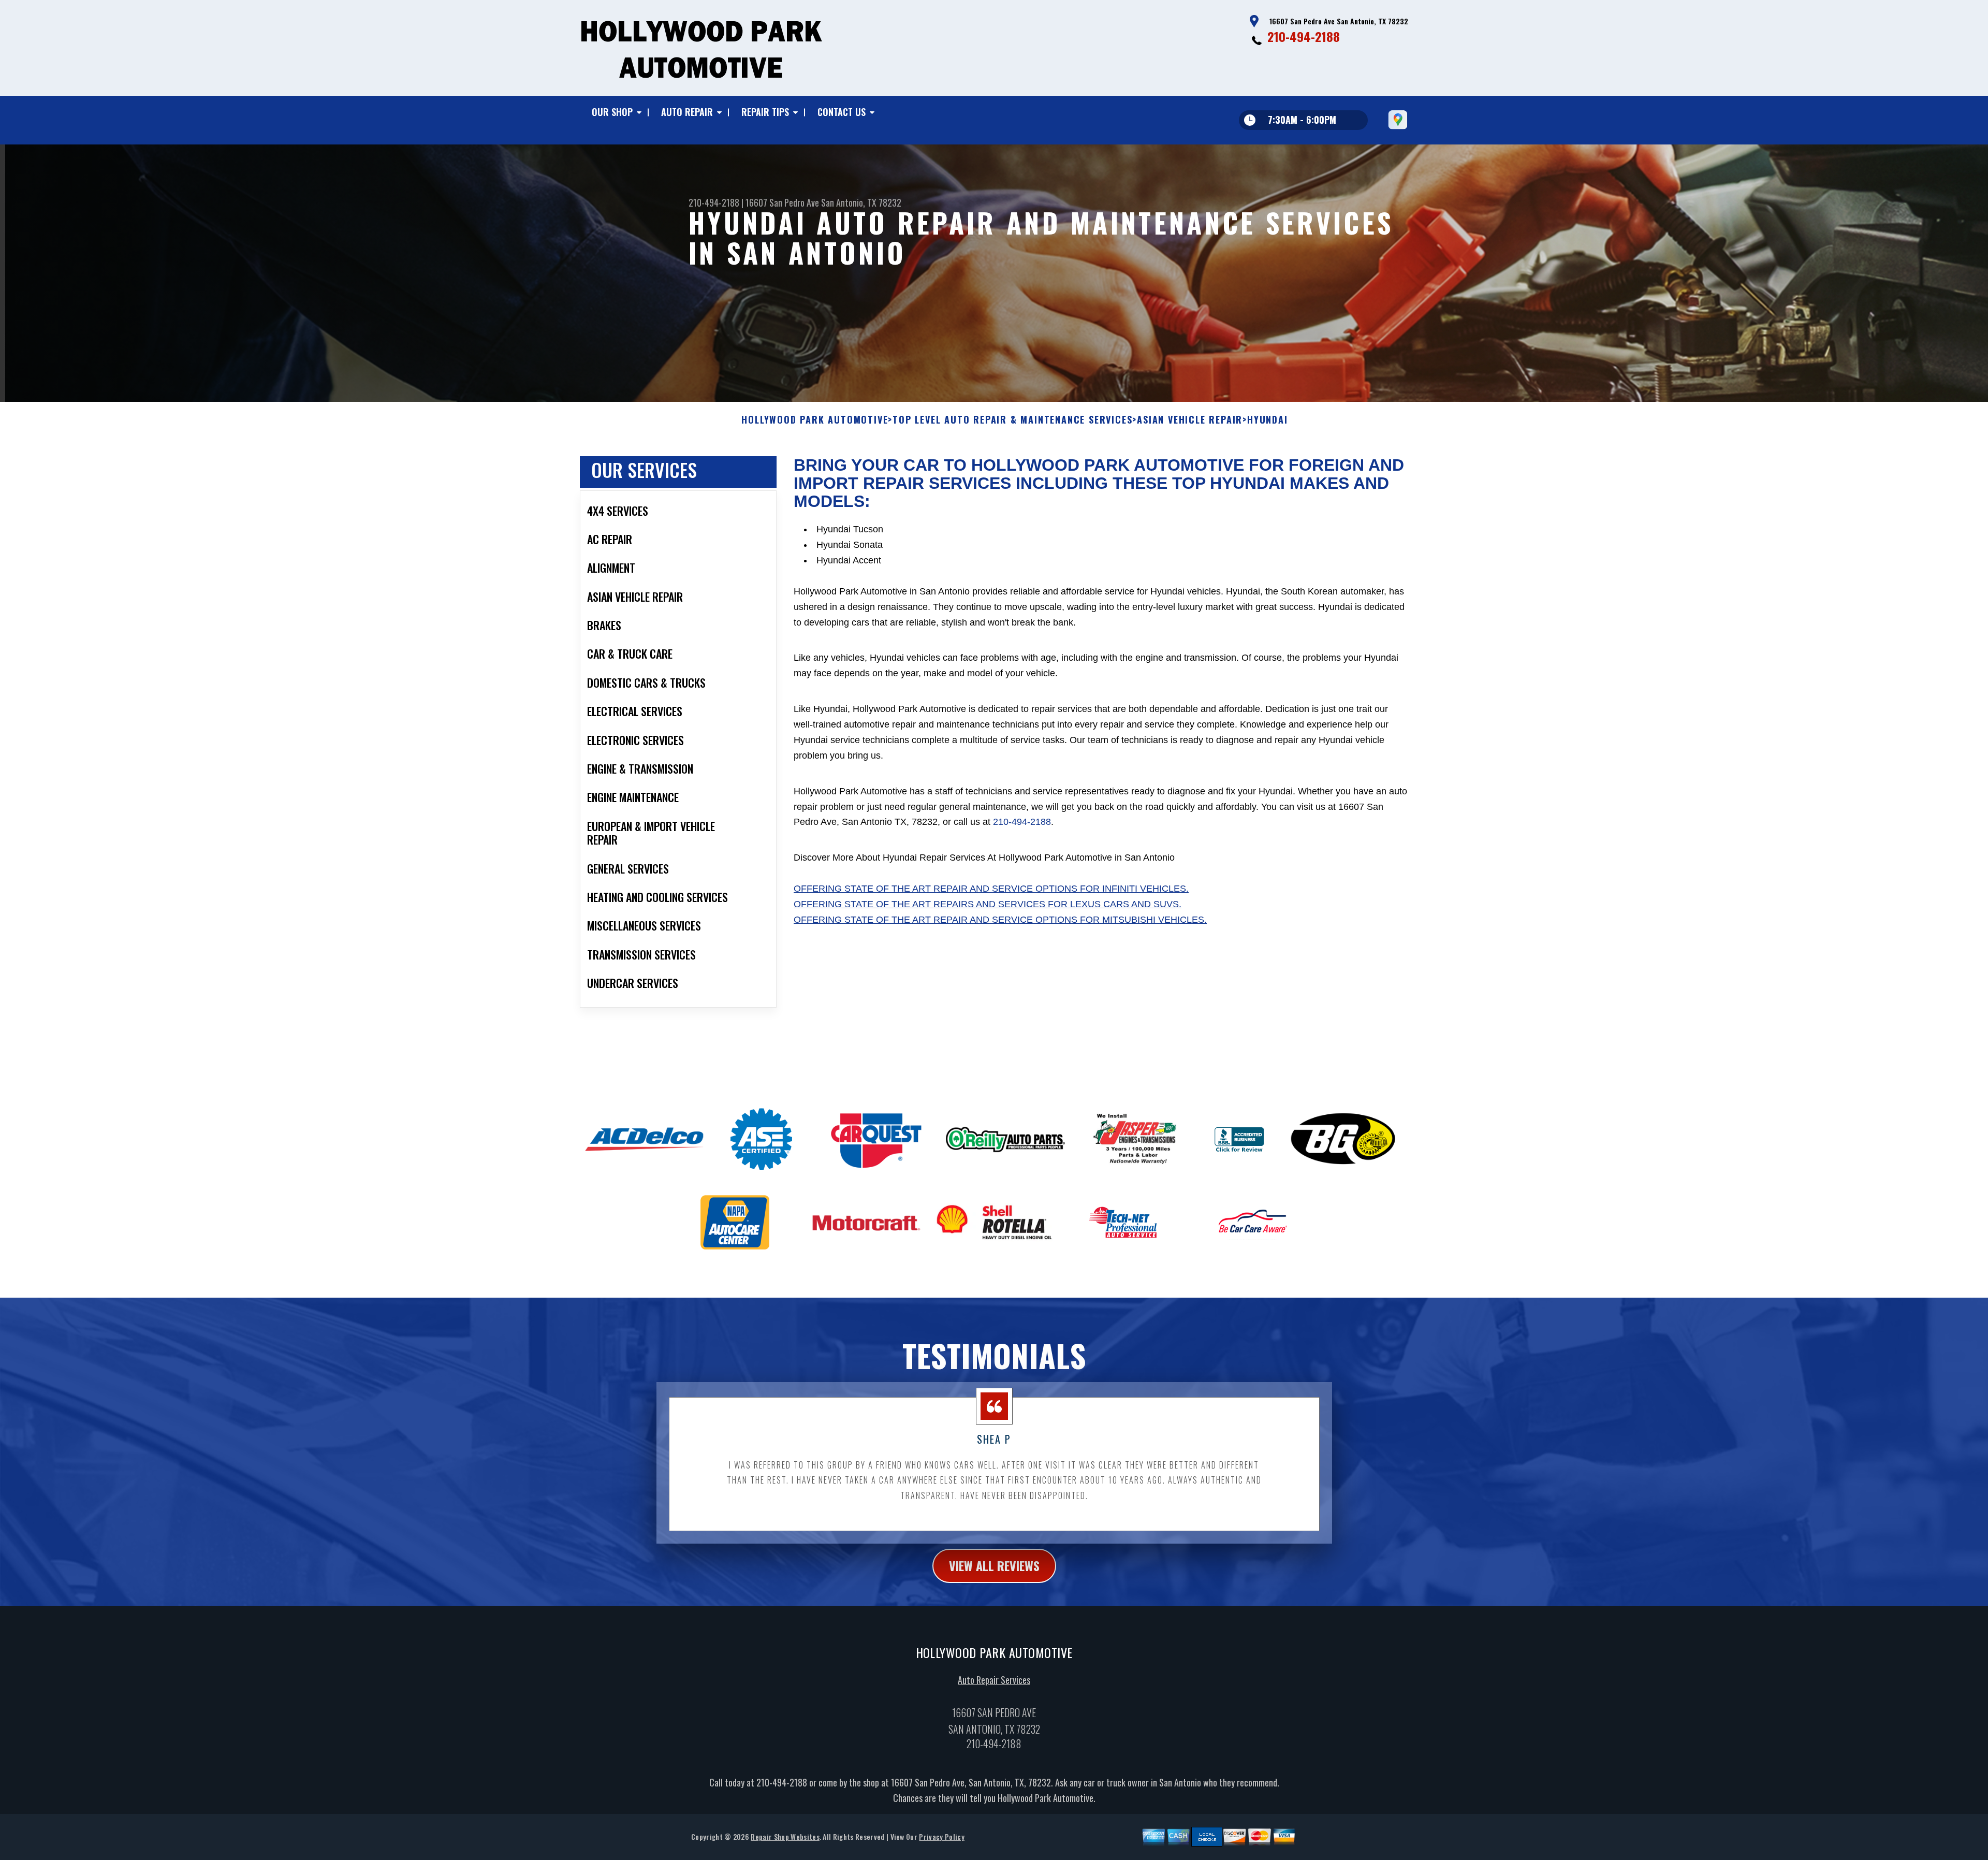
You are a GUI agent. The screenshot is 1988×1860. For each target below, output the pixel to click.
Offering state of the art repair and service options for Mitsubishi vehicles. (1000, 920)
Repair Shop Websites (785, 1836)
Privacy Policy (941, 1836)
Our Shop (612, 112)
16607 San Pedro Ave (782, 202)
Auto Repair (687, 112)
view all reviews (994, 1565)
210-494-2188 (1304, 36)
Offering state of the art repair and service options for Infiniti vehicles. (991, 889)
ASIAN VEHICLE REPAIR (1190, 420)
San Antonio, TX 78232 (861, 202)
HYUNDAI (1268, 420)
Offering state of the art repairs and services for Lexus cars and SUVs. (988, 904)
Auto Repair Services (994, 1680)
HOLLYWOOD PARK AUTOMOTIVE (815, 420)
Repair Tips (765, 112)
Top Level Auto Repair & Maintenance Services (1012, 420)
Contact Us (842, 112)
